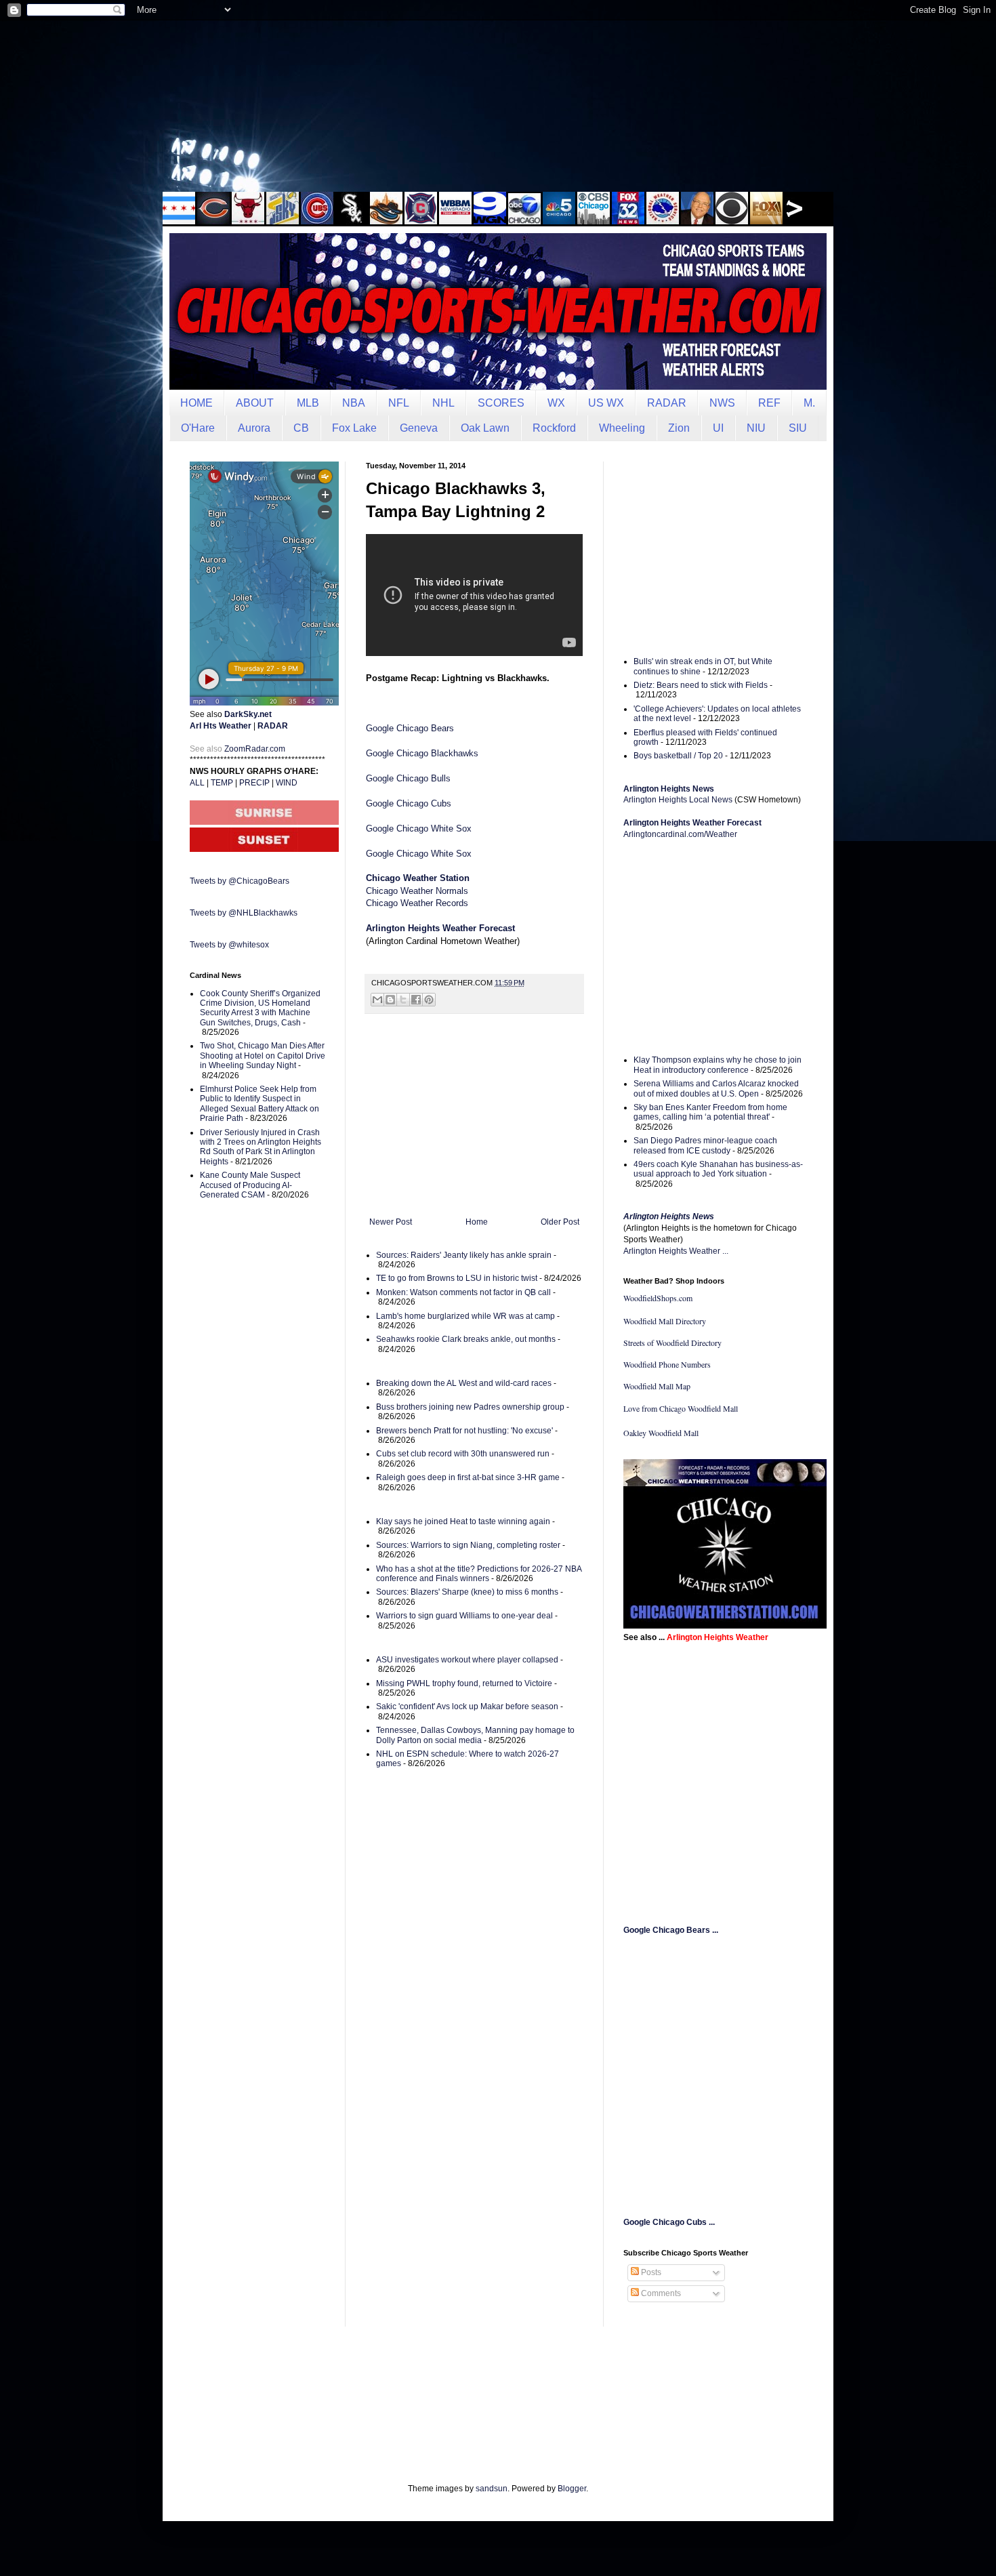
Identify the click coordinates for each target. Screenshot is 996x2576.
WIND (287, 783)
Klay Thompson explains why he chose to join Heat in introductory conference (718, 1065)
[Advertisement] (498, 105)
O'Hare (198, 428)
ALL (197, 783)
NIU (756, 428)
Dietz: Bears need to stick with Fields (701, 685)
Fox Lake (354, 428)
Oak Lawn (485, 428)
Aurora (254, 428)
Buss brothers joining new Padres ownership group (470, 1407)
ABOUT (255, 403)
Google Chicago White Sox (419, 829)
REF (769, 403)
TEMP (222, 783)
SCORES (501, 403)
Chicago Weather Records (417, 903)
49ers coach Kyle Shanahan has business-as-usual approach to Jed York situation (718, 1169)
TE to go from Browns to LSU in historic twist (457, 1278)
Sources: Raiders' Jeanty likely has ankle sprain (464, 1255)
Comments (660, 2293)
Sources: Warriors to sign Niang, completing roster (468, 1545)
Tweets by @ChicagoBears (240, 881)
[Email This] (377, 1000)
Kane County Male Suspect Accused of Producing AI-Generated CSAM (250, 1185)
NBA (354, 403)
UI (718, 428)
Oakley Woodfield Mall (661, 1433)
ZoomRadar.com (255, 749)
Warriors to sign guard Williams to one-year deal (464, 1616)
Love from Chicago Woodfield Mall (681, 1408)
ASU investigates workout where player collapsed (467, 1660)
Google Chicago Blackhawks (422, 753)
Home (477, 1222)
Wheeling (622, 428)
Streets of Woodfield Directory (672, 1343)
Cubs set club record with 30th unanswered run (463, 1454)
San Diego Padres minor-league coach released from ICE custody (705, 1145)
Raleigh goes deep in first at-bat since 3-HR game (468, 1477)
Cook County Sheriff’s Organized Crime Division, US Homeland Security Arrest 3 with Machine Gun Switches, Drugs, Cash (260, 1008)
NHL (443, 403)
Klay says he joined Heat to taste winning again (463, 1521)
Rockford (554, 428)
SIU (798, 428)
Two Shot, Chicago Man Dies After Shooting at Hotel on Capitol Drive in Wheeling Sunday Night (263, 1056)
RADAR (667, 403)
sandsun (492, 2489)
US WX (606, 403)
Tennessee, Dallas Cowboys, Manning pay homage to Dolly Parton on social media (475, 1735)
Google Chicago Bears (410, 728)
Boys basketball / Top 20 (678, 756)
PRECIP (254, 783)
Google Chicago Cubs (409, 803)
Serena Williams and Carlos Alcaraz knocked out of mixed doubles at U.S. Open (716, 1088)
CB (301, 428)
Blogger (572, 2489)
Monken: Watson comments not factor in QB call (463, 1292)
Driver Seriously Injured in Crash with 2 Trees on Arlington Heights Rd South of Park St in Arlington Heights (261, 1147)
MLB (308, 403)
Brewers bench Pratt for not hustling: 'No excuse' (464, 1431)
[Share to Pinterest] (429, 1000)
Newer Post (391, 1222)
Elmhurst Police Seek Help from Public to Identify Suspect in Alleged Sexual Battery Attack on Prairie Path (260, 1104)
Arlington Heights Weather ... (676, 1251)
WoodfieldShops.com (658, 1298)
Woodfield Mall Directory (665, 1321)
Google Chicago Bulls (408, 778)
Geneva (419, 428)
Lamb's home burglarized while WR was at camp (465, 1316)
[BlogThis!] (390, 1000)
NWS (722, 403)
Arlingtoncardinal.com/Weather (680, 834)
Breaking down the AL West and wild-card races (464, 1383)
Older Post (560, 1222)
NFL (399, 403)
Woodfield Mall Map (657, 1386)
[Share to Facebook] (416, 1000)
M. (809, 403)
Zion (679, 428)
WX (556, 403)
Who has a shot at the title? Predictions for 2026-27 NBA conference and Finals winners (479, 1574)
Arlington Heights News (669, 1217)
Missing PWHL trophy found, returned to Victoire (464, 1683)
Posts (650, 2272)
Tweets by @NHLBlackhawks (244, 913)
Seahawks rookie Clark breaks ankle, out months (466, 1339)
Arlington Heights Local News (678, 800)
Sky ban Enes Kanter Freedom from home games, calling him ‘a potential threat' (710, 1112)
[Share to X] (403, 1000)
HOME (196, 403)
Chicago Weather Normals (417, 891)
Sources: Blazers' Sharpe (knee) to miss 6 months (467, 1592)
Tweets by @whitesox (229, 945)
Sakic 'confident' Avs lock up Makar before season (467, 1706)
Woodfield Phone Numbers (667, 1364)
